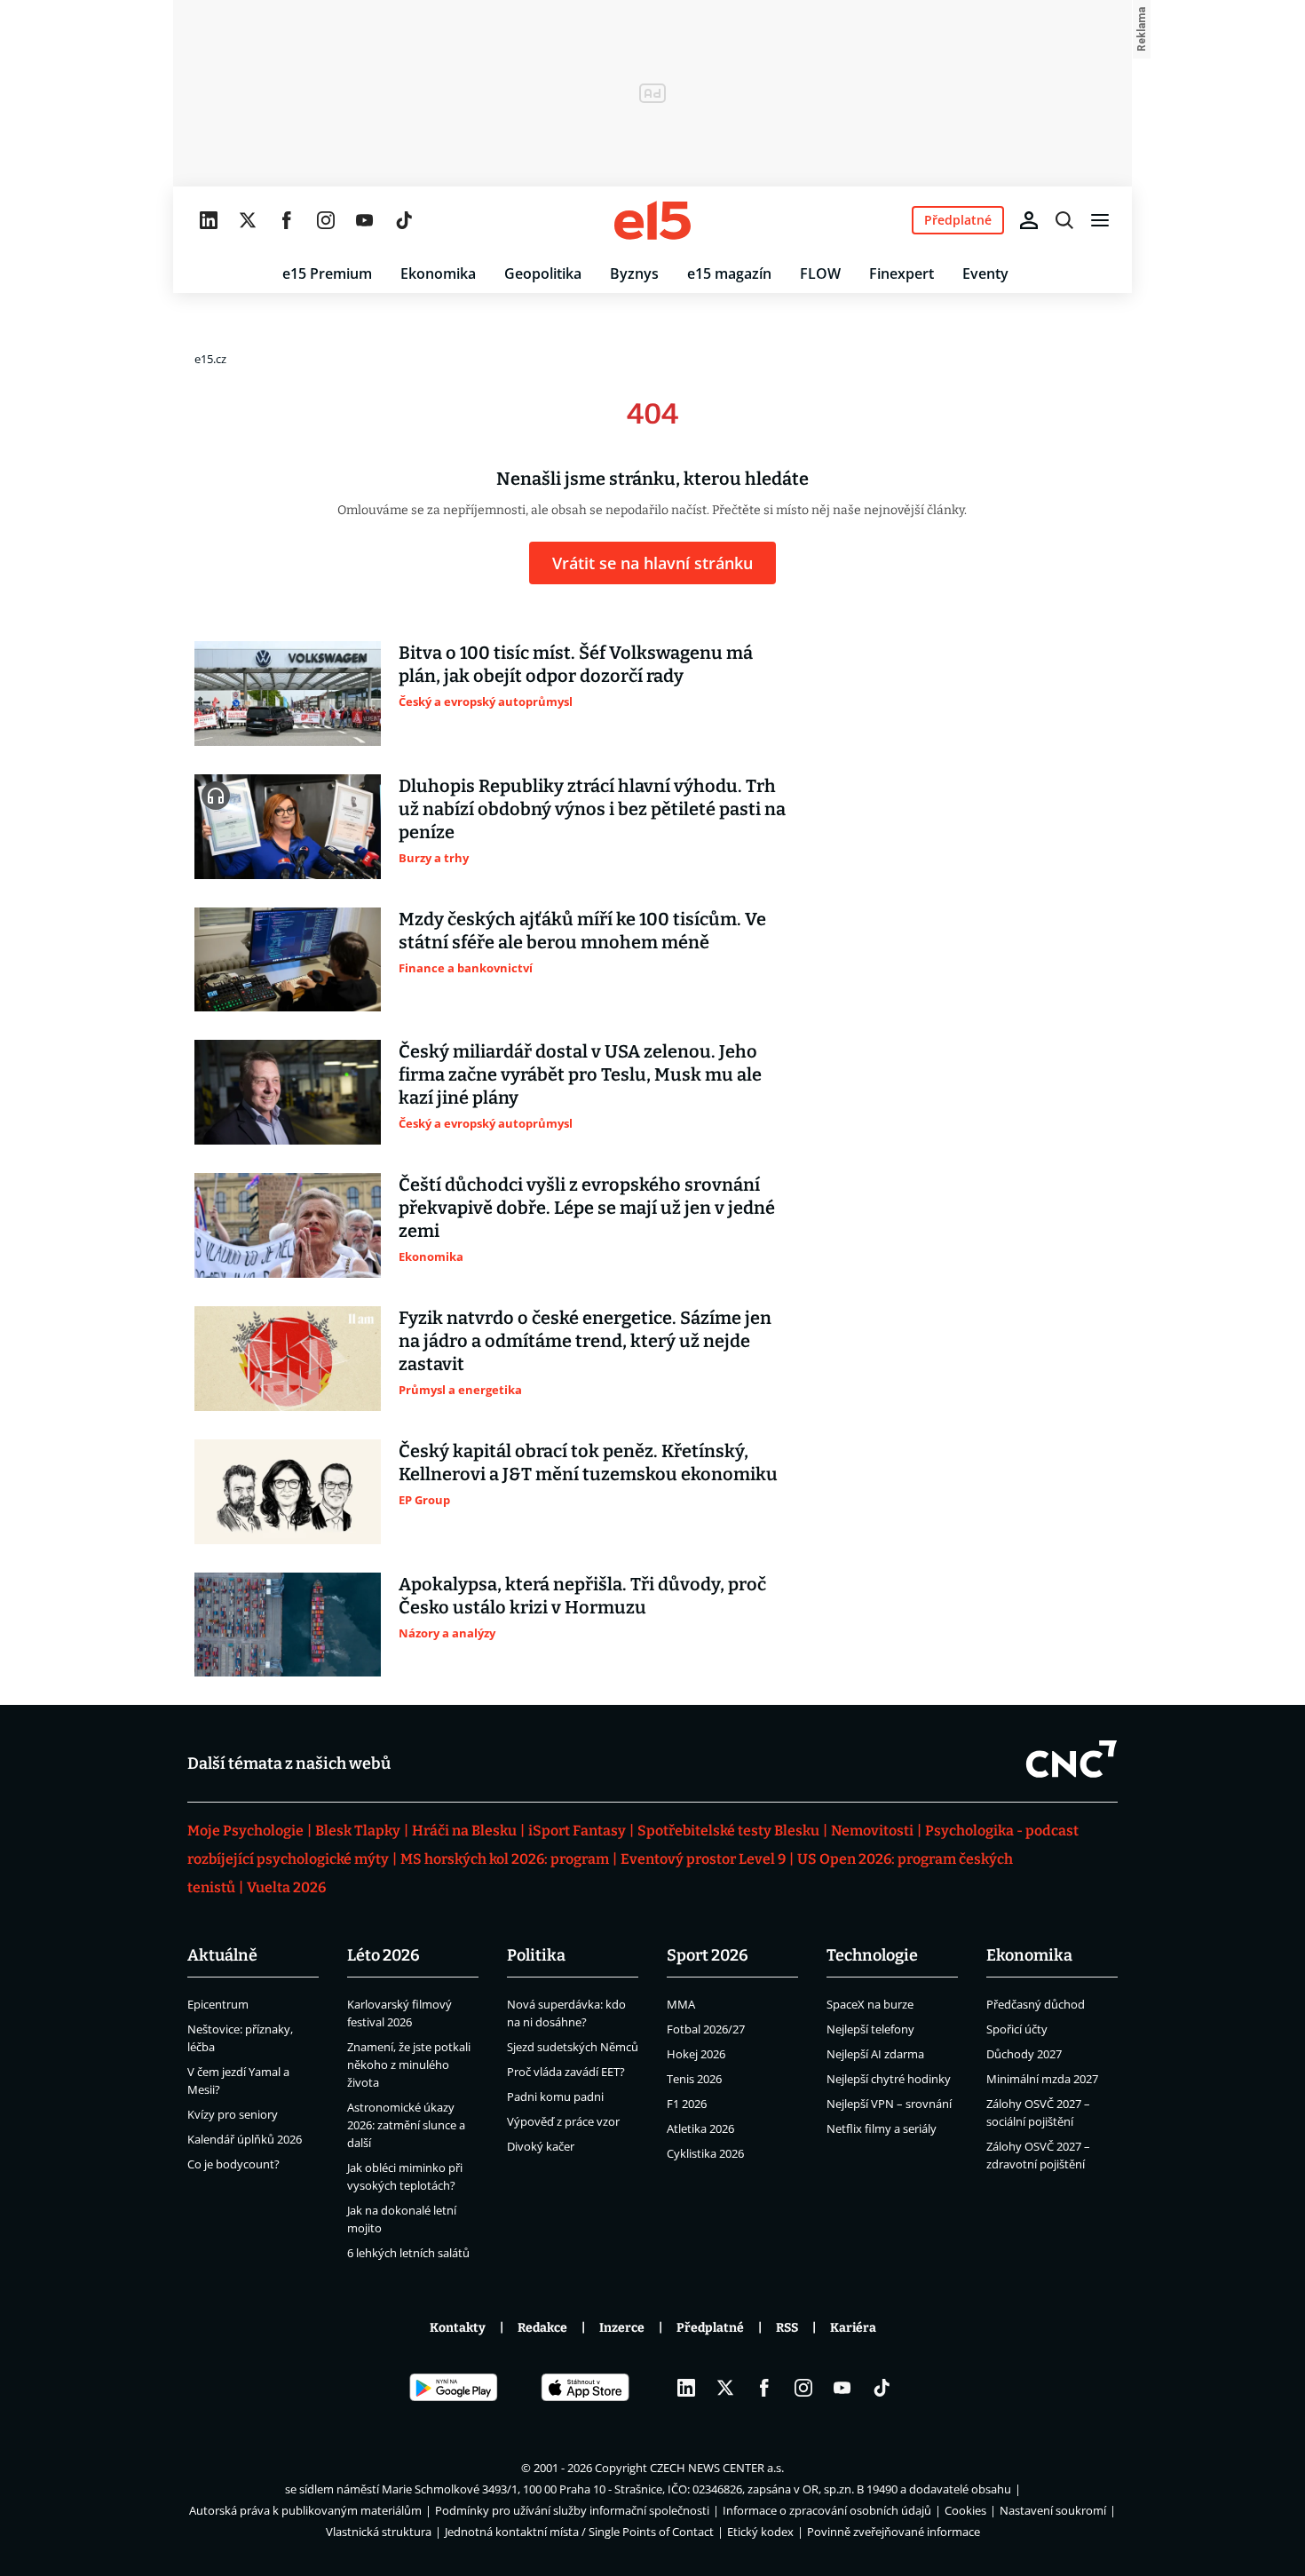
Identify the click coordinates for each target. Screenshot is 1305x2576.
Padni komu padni (555, 2096)
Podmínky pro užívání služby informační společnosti (572, 2510)
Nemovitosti (872, 1831)
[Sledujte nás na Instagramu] (326, 220)
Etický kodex (760, 2532)
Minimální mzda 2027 (1042, 2079)
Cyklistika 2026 (705, 2153)
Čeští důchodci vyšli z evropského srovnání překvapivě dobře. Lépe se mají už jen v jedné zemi (587, 1208)
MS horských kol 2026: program (505, 1859)
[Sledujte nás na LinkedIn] (209, 220)
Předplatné (710, 2328)
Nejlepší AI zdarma (875, 2054)
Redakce (542, 2328)
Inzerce (622, 2328)
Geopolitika (543, 273)
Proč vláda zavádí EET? (566, 2072)
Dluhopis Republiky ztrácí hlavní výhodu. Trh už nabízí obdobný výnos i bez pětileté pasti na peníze (592, 809)
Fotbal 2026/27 (706, 2029)
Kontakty (458, 2328)
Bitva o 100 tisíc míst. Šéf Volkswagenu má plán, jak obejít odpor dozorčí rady (576, 664)
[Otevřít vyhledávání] (1064, 220)
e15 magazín (729, 273)
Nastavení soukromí (1053, 2510)
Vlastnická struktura (379, 2532)
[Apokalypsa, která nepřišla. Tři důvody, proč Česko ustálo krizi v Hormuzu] (288, 1625)
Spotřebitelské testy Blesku (728, 1831)
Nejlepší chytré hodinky (889, 2079)
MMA (681, 2004)
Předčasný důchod (1036, 2004)
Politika (536, 1955)
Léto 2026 (384, 1955)
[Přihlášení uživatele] (1029, 220)
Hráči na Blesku (464, 1831)
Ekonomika (438, 273)
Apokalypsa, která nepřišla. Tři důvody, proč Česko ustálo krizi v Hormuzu (582, 1596)
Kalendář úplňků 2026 (245, 2139)
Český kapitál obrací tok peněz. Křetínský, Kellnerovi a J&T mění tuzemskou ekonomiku (588, 1462)
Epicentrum (218, 2004)
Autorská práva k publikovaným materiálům (305, 2510)
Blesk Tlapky (358, 1831)
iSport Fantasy (577, 1831)
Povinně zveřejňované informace (894, 2532)
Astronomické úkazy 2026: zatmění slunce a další (406, 2125)
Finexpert (902, 273)
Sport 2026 (708, 1955)
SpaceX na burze (870, 2004)
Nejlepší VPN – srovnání (889, 2104)
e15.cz (210, 359)
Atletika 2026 (700, 2128)
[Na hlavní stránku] (652, 220)
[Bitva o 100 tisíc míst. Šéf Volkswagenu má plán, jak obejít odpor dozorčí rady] (288, 694)
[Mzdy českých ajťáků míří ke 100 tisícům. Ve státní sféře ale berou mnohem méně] (288, 960)
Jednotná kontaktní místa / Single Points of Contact (579, 2532)
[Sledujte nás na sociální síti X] (248, 220)
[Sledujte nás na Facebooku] (287, 220)
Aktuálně (222, 1955)
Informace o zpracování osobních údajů (827, 2510)
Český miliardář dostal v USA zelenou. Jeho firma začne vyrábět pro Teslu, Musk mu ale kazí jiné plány (580, 1074)
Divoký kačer (541, 2146)
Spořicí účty (1017, 2029)
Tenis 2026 (694, 2079)
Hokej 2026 (696, 2054)
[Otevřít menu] (1100, 220)
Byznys (634, 273)
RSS (787, 2328)
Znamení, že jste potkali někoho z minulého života (409, 2065)
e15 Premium (327, 273)
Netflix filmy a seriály (882, 2128)
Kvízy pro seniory (233, 2114)
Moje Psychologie (245, 1831)
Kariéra (853, 2328)
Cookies (965, 2510)
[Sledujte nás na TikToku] (404, 220)
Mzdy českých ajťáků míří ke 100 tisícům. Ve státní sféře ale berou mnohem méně (582, 931)
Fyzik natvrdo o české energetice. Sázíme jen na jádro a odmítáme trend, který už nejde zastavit (585, 1341)
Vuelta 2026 (286, 1887)
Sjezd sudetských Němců (573, 2047)
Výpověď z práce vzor (563, 2121)
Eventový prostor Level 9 (703, 1859)
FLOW (820, 273)
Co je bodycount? (233, 2164)
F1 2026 (687, 2104)
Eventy (985, 273)
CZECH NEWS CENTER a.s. (717, 2468)
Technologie (872, 1955)
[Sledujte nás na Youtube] (365, 220)
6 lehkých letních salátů (408, 2253)
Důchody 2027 (1024, 2054)
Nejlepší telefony (870, 2029)
